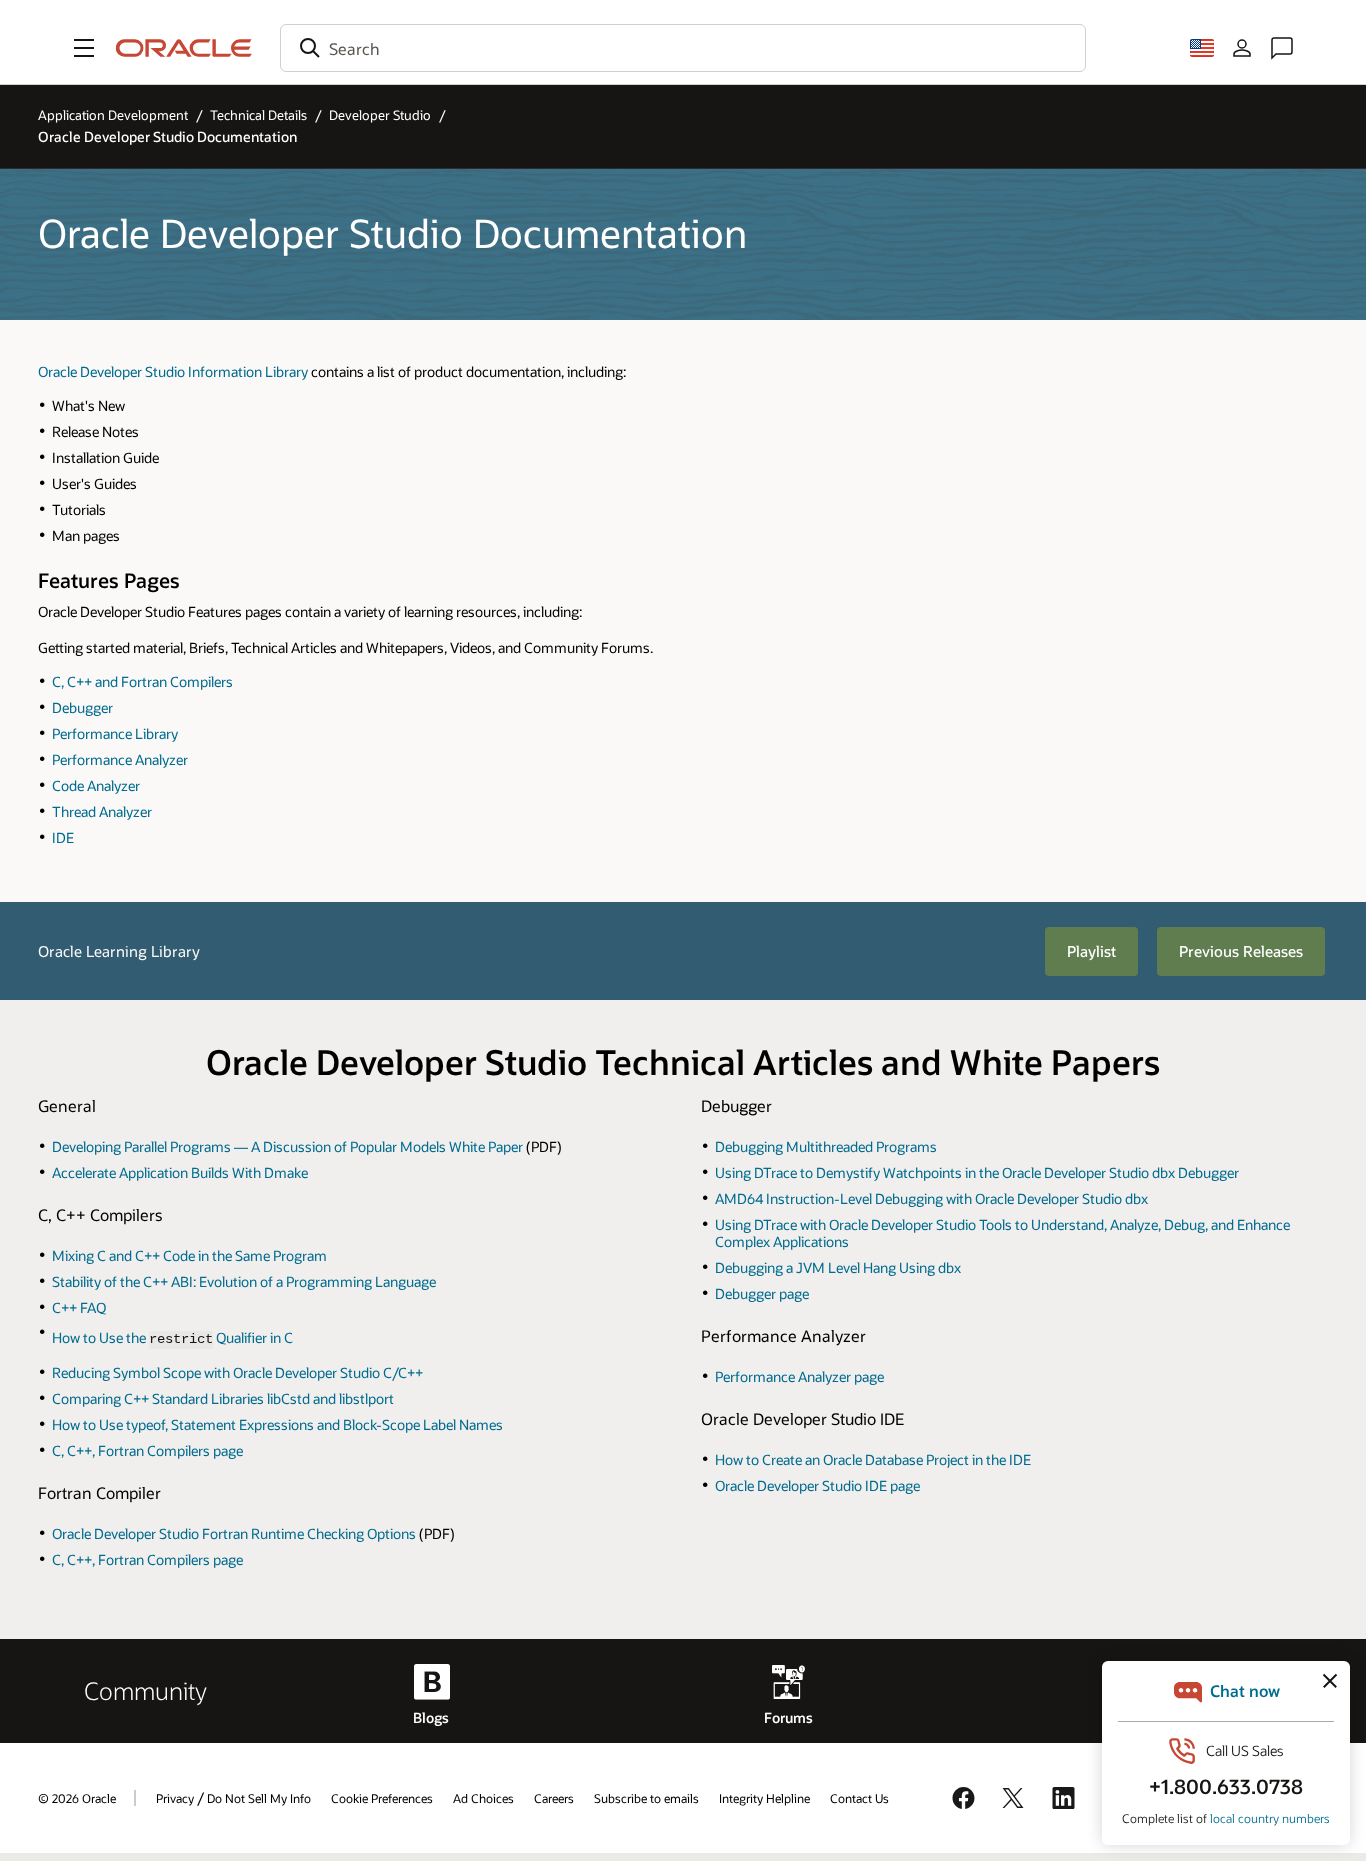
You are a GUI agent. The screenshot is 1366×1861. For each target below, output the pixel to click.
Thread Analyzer (102, 811)
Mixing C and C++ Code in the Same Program (189, 1255)
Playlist (1091, 951)
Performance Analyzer (120, 759)
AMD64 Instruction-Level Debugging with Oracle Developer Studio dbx (931, 1198)
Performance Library (115, 733)
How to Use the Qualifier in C (172, 1337)
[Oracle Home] (184, 48)
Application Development (113, 115)
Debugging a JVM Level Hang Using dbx (838, 1267)
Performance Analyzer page (799, 1376)
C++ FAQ (79, 1307)
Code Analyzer (96, 785)
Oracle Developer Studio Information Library (173, 371)
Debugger (82, 707)
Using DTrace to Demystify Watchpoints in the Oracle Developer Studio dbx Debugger (977, 1172)
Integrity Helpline (764, 1798)
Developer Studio (380, 115)
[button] (84, 48)
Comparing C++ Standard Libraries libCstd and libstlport (223, 1398)
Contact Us (859, 1798)
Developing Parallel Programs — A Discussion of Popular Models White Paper (287, 1146)
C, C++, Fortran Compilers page (147, 1450)
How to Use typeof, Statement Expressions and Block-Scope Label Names (277, 1424)
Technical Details (258, 115)
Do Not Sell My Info (259, 1798)
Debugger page (762, 1293)
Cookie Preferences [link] (382, 1798)
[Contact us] (1282, 48)
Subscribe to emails (646, 1798)
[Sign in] (1242, 48)
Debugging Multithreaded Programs (826, 1146)
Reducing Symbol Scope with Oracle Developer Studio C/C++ (237, 1372)
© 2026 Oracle (77, 1798)
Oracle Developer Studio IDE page (817, 1485)
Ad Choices (483, 1798)
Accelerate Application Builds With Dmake (180, 1172)
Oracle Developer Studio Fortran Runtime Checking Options (234, 1533)
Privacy (175, 1798)
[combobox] (683, 48)
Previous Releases (1241, 951)
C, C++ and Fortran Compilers (142, 681)
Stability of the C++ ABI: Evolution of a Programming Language (244, 1281)
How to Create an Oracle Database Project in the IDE (873, 1459)
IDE (63, 837)
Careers (554, 1798)
